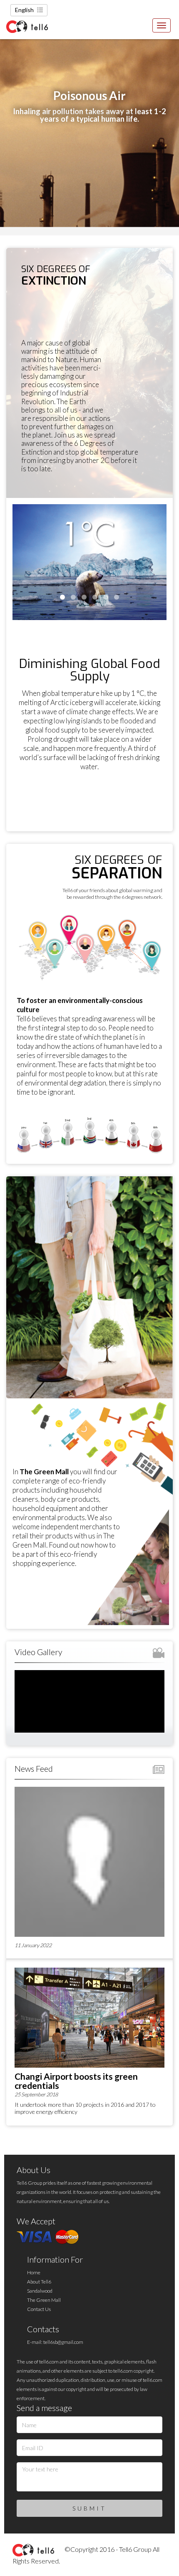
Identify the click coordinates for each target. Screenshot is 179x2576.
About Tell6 (39, 2282)
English (24, 10)
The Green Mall (44, 2300)
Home (34, 2272)
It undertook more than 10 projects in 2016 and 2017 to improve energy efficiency (85, 2108)
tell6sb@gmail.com (63, 2342)
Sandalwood (40, 2291)
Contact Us (39, 2309)
